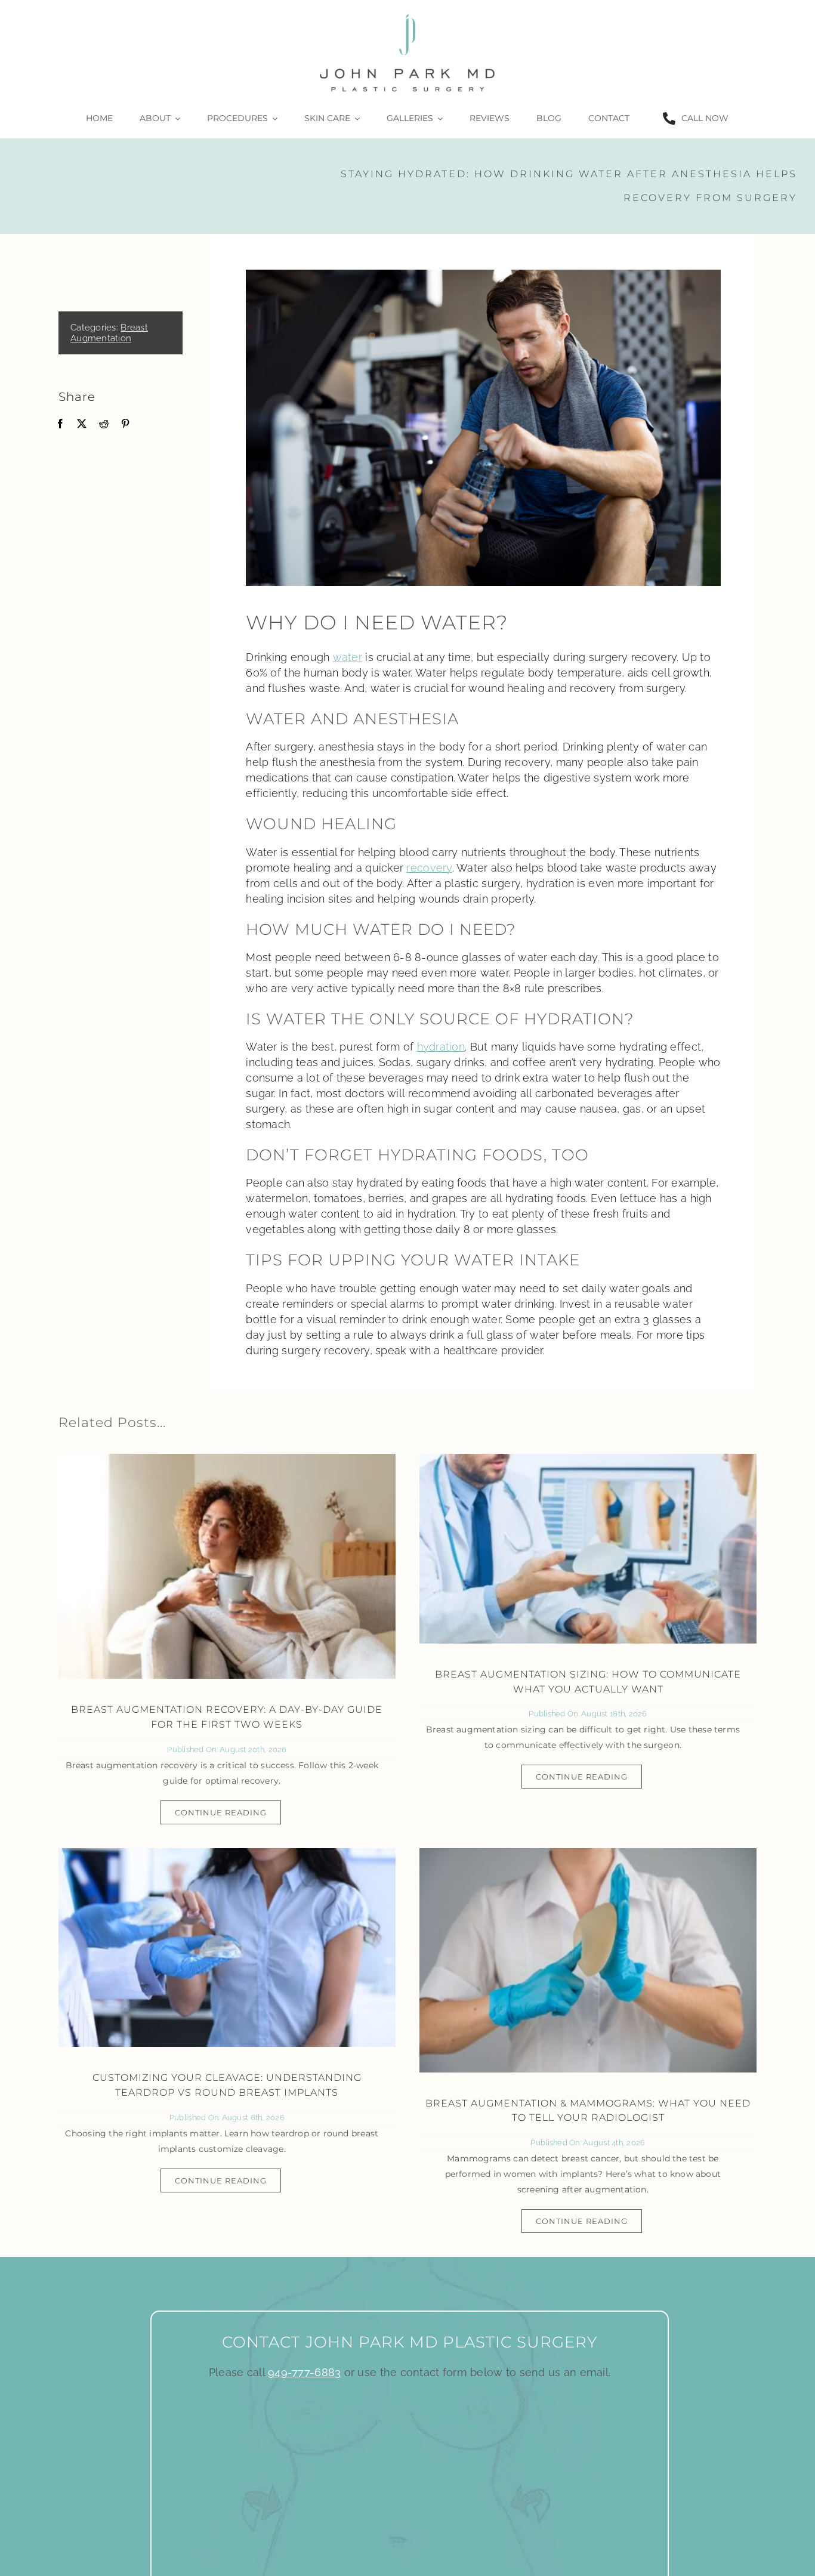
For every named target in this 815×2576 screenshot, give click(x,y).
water (348, 657)
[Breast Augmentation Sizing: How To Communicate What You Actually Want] (588, 1549)
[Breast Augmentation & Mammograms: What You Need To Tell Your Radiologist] (588, 1960)
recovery (429, 868)
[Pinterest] (125, 424)
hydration (441, 1047)
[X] (82, 424)
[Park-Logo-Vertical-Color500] (407, 14)
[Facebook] (60, 424)
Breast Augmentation (109, 333)
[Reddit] (104, 424)
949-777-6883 (304, 2372)
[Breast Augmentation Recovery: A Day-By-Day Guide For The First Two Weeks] (227, 1566)
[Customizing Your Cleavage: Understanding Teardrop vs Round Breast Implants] (227, 1948)
